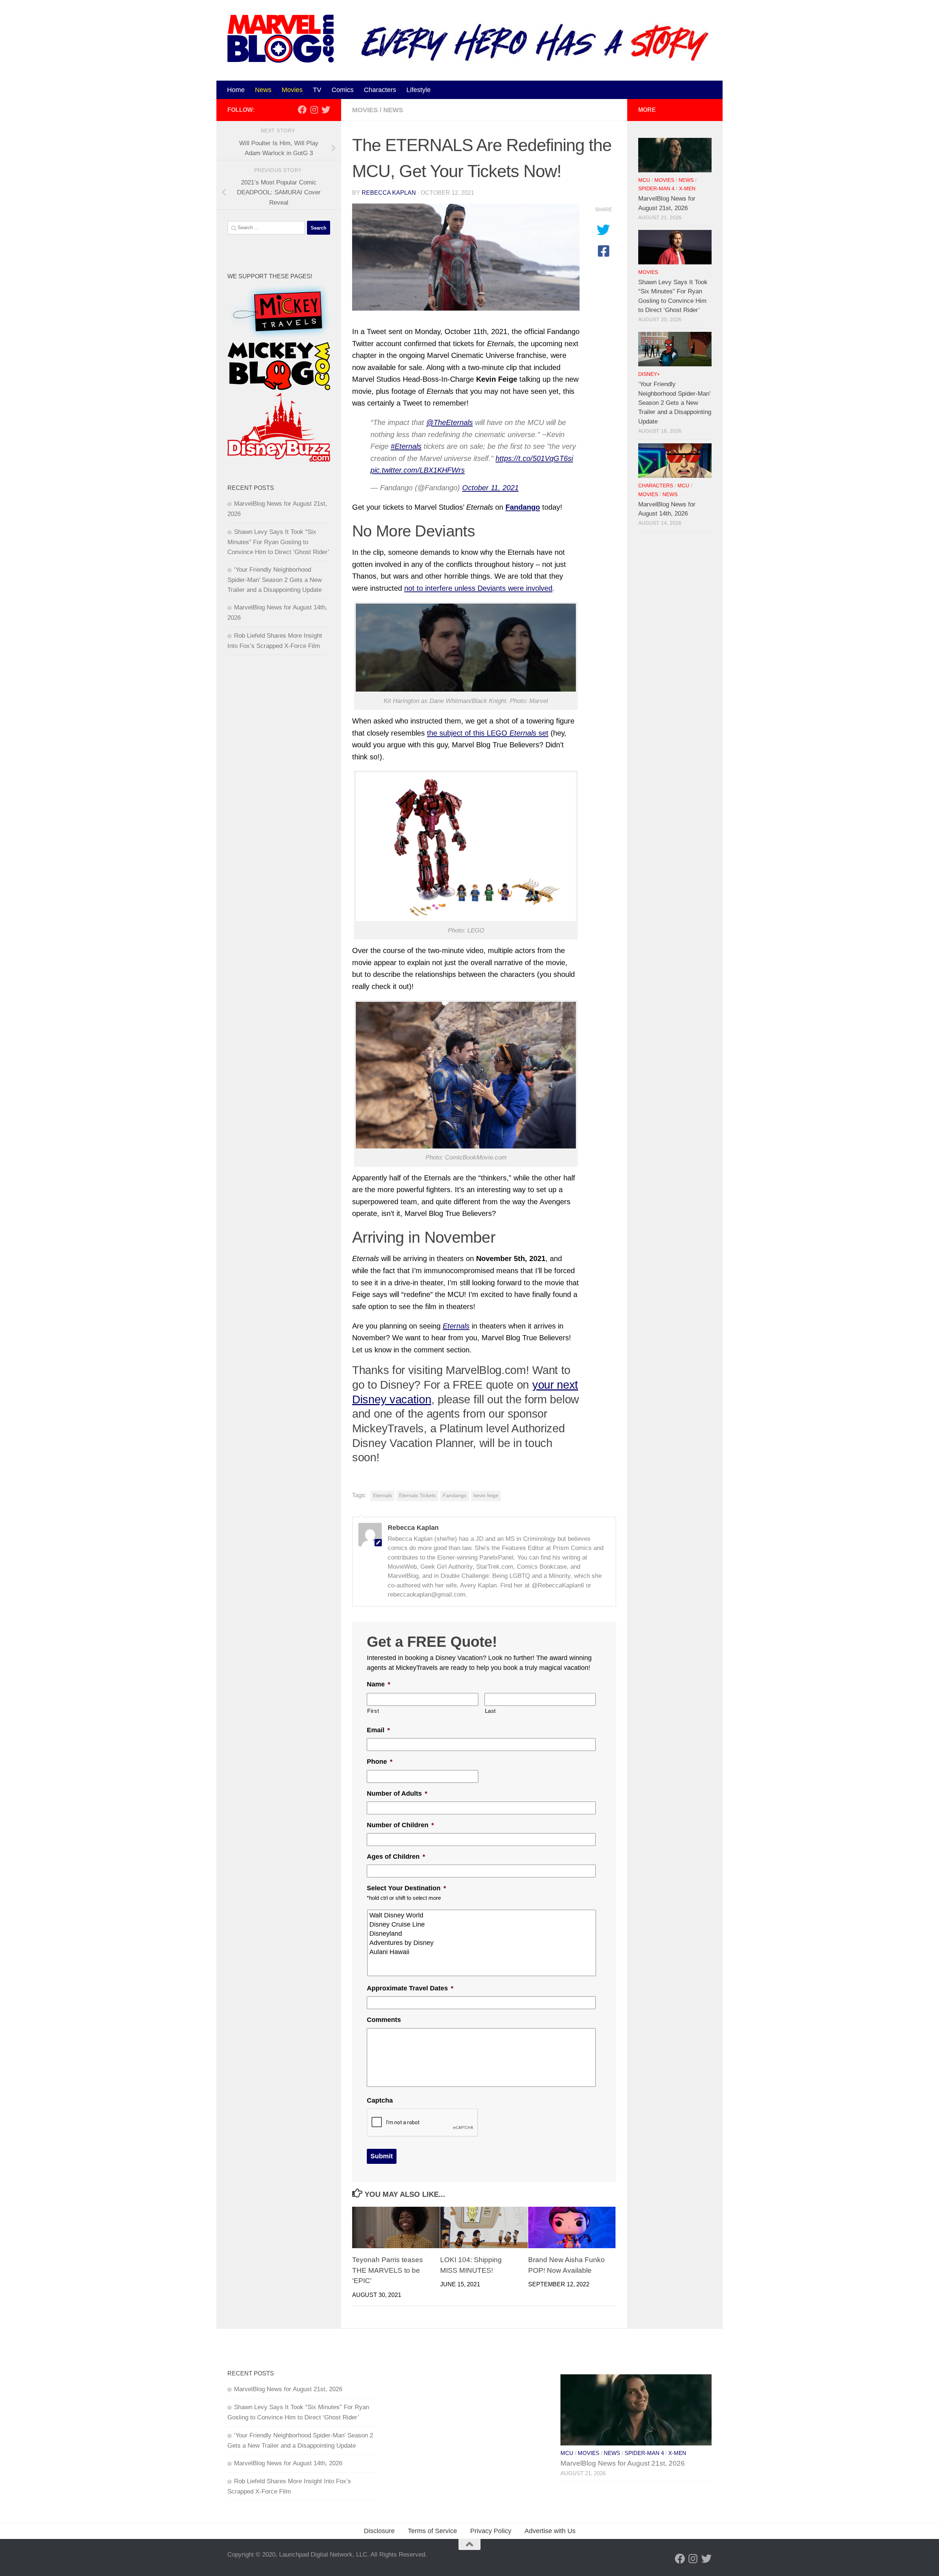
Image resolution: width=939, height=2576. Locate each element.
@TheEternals (450, 422)
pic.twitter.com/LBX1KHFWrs (418, 470)
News (263, 90)
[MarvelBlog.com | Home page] (281, 39)
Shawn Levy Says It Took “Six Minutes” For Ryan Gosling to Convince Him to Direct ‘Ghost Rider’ (278, 542)
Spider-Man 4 (656, 189)
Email (378, 1730)
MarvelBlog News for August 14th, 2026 (288, 2463)
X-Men (687, 189)
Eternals (383, 1496)
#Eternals (406, 446)
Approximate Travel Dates (410, 1988)
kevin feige (486, 1496)
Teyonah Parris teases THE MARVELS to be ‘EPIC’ (388, 2270)
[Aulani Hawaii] (482, 1952)
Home (236, 90)
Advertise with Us (550, 2531)
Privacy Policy (491, 2531)
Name (379, 1684)
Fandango (455, 1496)
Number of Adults (397, 1793)
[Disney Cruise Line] (482, 1925)
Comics (343, 90)
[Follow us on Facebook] (302, 110)
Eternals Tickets (417, 1496)
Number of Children (400, 1825)
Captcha (380, 2100)
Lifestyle (419, 90)
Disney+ (649, 374)
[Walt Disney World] (482, 1915)
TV (317, 90)
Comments (384, 2020)
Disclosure (379, 2531)
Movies (292, 90)
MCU (644, 180)
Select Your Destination (406, 1888)
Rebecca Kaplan (389, 193)
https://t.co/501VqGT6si (534, 458)
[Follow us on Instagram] (314, 110)
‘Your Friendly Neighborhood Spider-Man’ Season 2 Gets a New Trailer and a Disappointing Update (275, 580)
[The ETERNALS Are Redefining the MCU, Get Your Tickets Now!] (466, 257)
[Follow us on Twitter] (326, 110)
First (373, 1711)
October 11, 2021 (490, 488)
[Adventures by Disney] (482, 1943)
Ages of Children (396, 1857)
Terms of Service (432, 2531)
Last (491, 1711)
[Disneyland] (482, 1934)
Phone (380, 1762)
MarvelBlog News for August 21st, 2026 (288, 2389)
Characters (380, 90)
